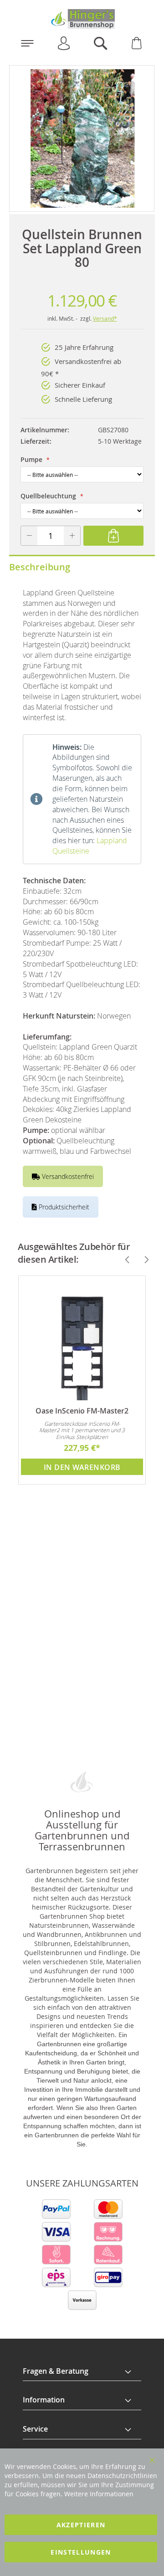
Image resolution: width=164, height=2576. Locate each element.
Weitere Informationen (99, 2494)
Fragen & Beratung (56, 2371)
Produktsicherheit (63, 1207)
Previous (123, 1260)
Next (143, 1260)
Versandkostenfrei (67, 1176)
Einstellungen (81, 2552)
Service (35, 2429)
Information (44, 2400)
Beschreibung (40, 567)
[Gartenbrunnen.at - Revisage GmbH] (82, 19)
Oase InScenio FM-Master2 (82, 1411)
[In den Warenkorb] (113, 536)
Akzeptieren (81, 2525)
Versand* (105, 318)
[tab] (82, 2371)
